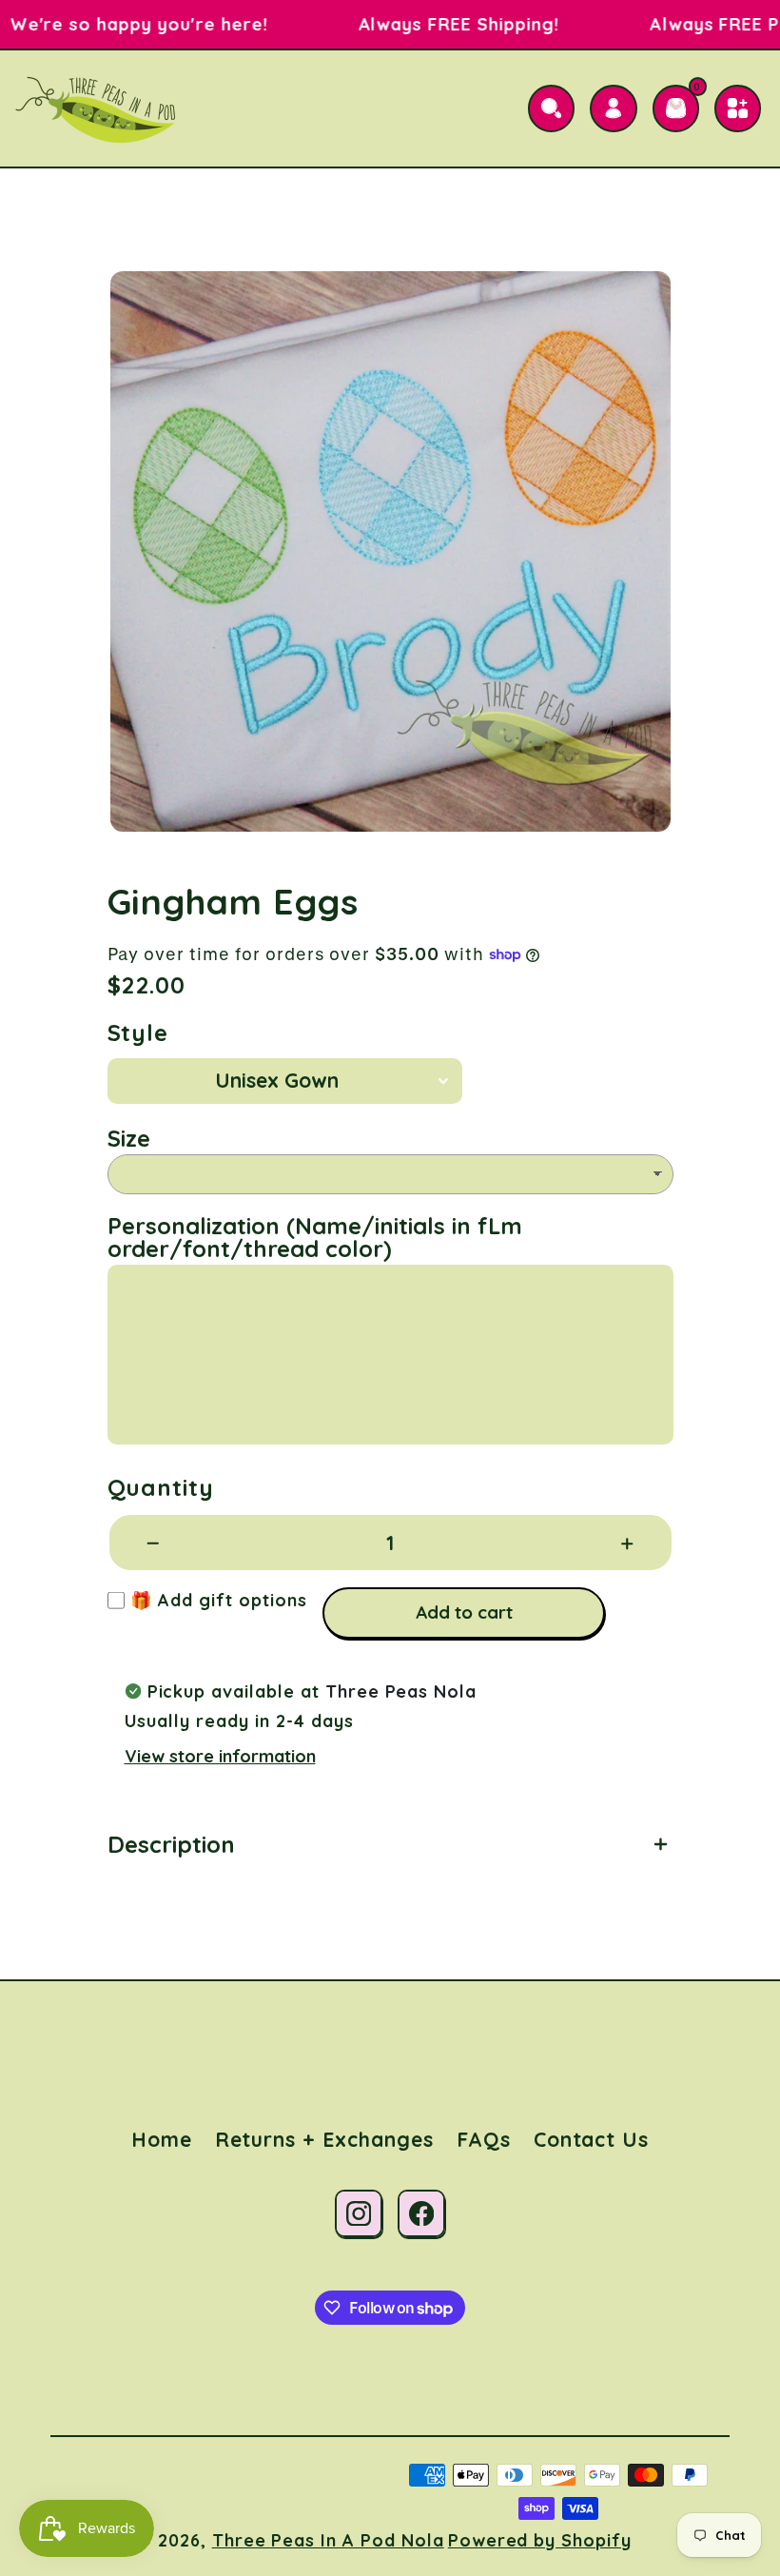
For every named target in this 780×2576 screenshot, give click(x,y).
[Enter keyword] (551, 108)
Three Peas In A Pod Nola (328, 2540)
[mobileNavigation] (738, 108)
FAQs (484, 2139)
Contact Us (592, 2139)
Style (138, 1032)
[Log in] (613, 108)
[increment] (627, 1543)
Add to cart (464, 1612)
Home (162, 2139)
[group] (390, 551)
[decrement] (154, 1543)
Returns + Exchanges (324, 2139)
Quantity (161, 1487)
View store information (220, 1756)
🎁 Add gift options (216, 1600)
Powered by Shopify (540, 2540)
